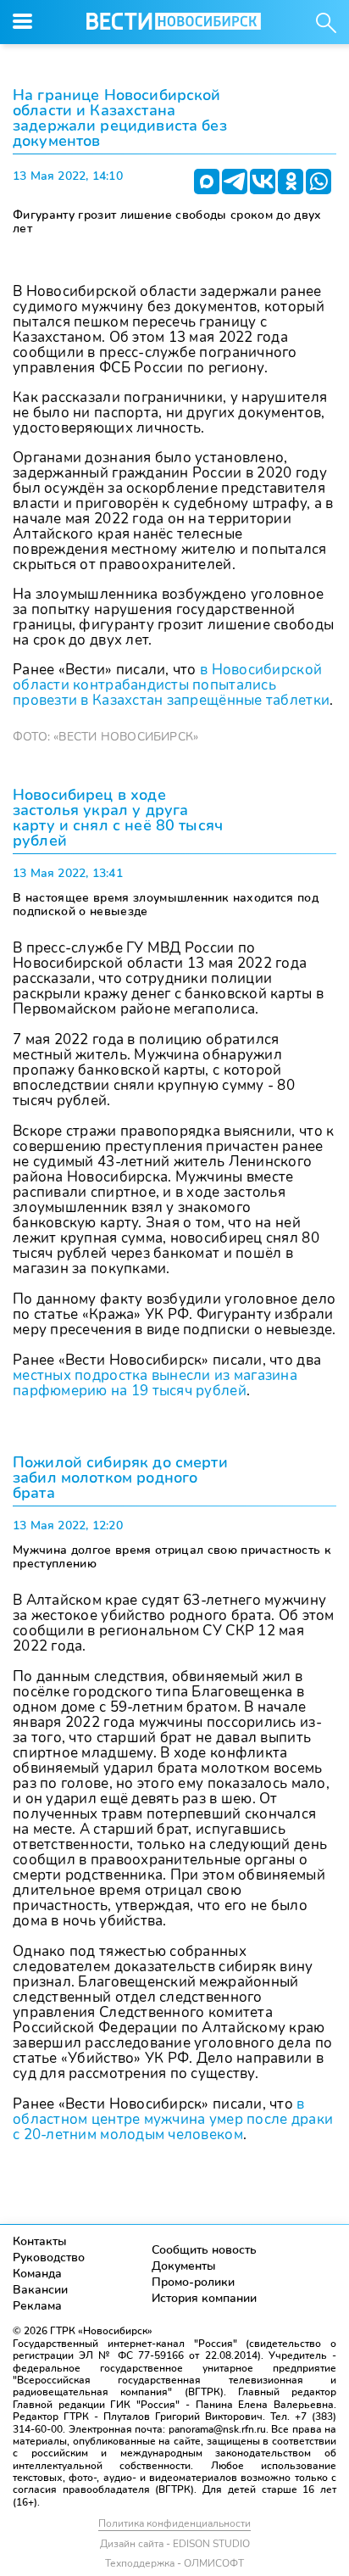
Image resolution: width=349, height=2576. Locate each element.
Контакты (40, 2241)
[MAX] (207, 182)
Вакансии (40, 2290)
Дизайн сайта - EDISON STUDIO (175, 2544)
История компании (204, 2298)
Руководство (49, 2257)
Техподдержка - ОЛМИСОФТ (174, 2563)
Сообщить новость (204, 2250)
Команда (37, 2274)
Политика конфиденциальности (174, 2523)
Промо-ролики (193, 2282)
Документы (184, 2266)
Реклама (37, 2306)
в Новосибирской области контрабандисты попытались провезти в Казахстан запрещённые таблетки (171, 685)
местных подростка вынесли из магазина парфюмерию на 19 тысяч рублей (155, 1383)
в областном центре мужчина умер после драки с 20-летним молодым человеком (173, 2119)
